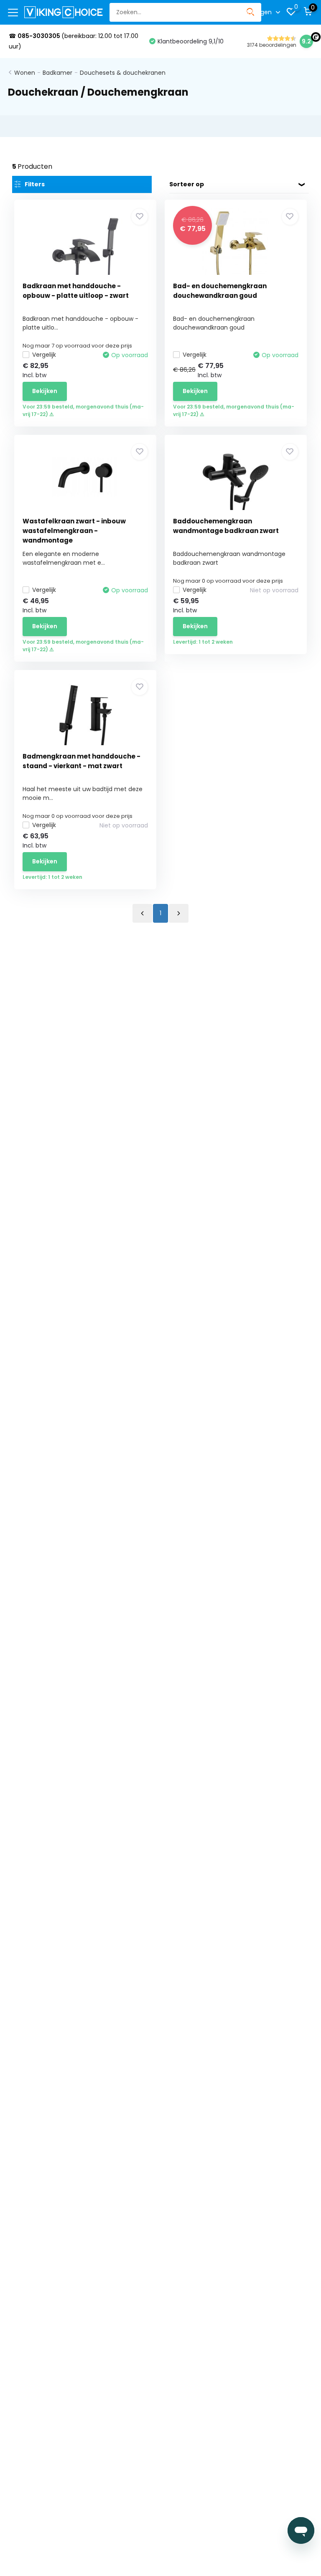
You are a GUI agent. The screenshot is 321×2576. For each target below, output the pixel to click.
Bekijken (45, 391)
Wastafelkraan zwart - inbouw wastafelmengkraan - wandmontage (74, 531)
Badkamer (57, 73)
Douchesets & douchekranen (123, 73)
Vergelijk (44, 355)
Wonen (25, 73)
